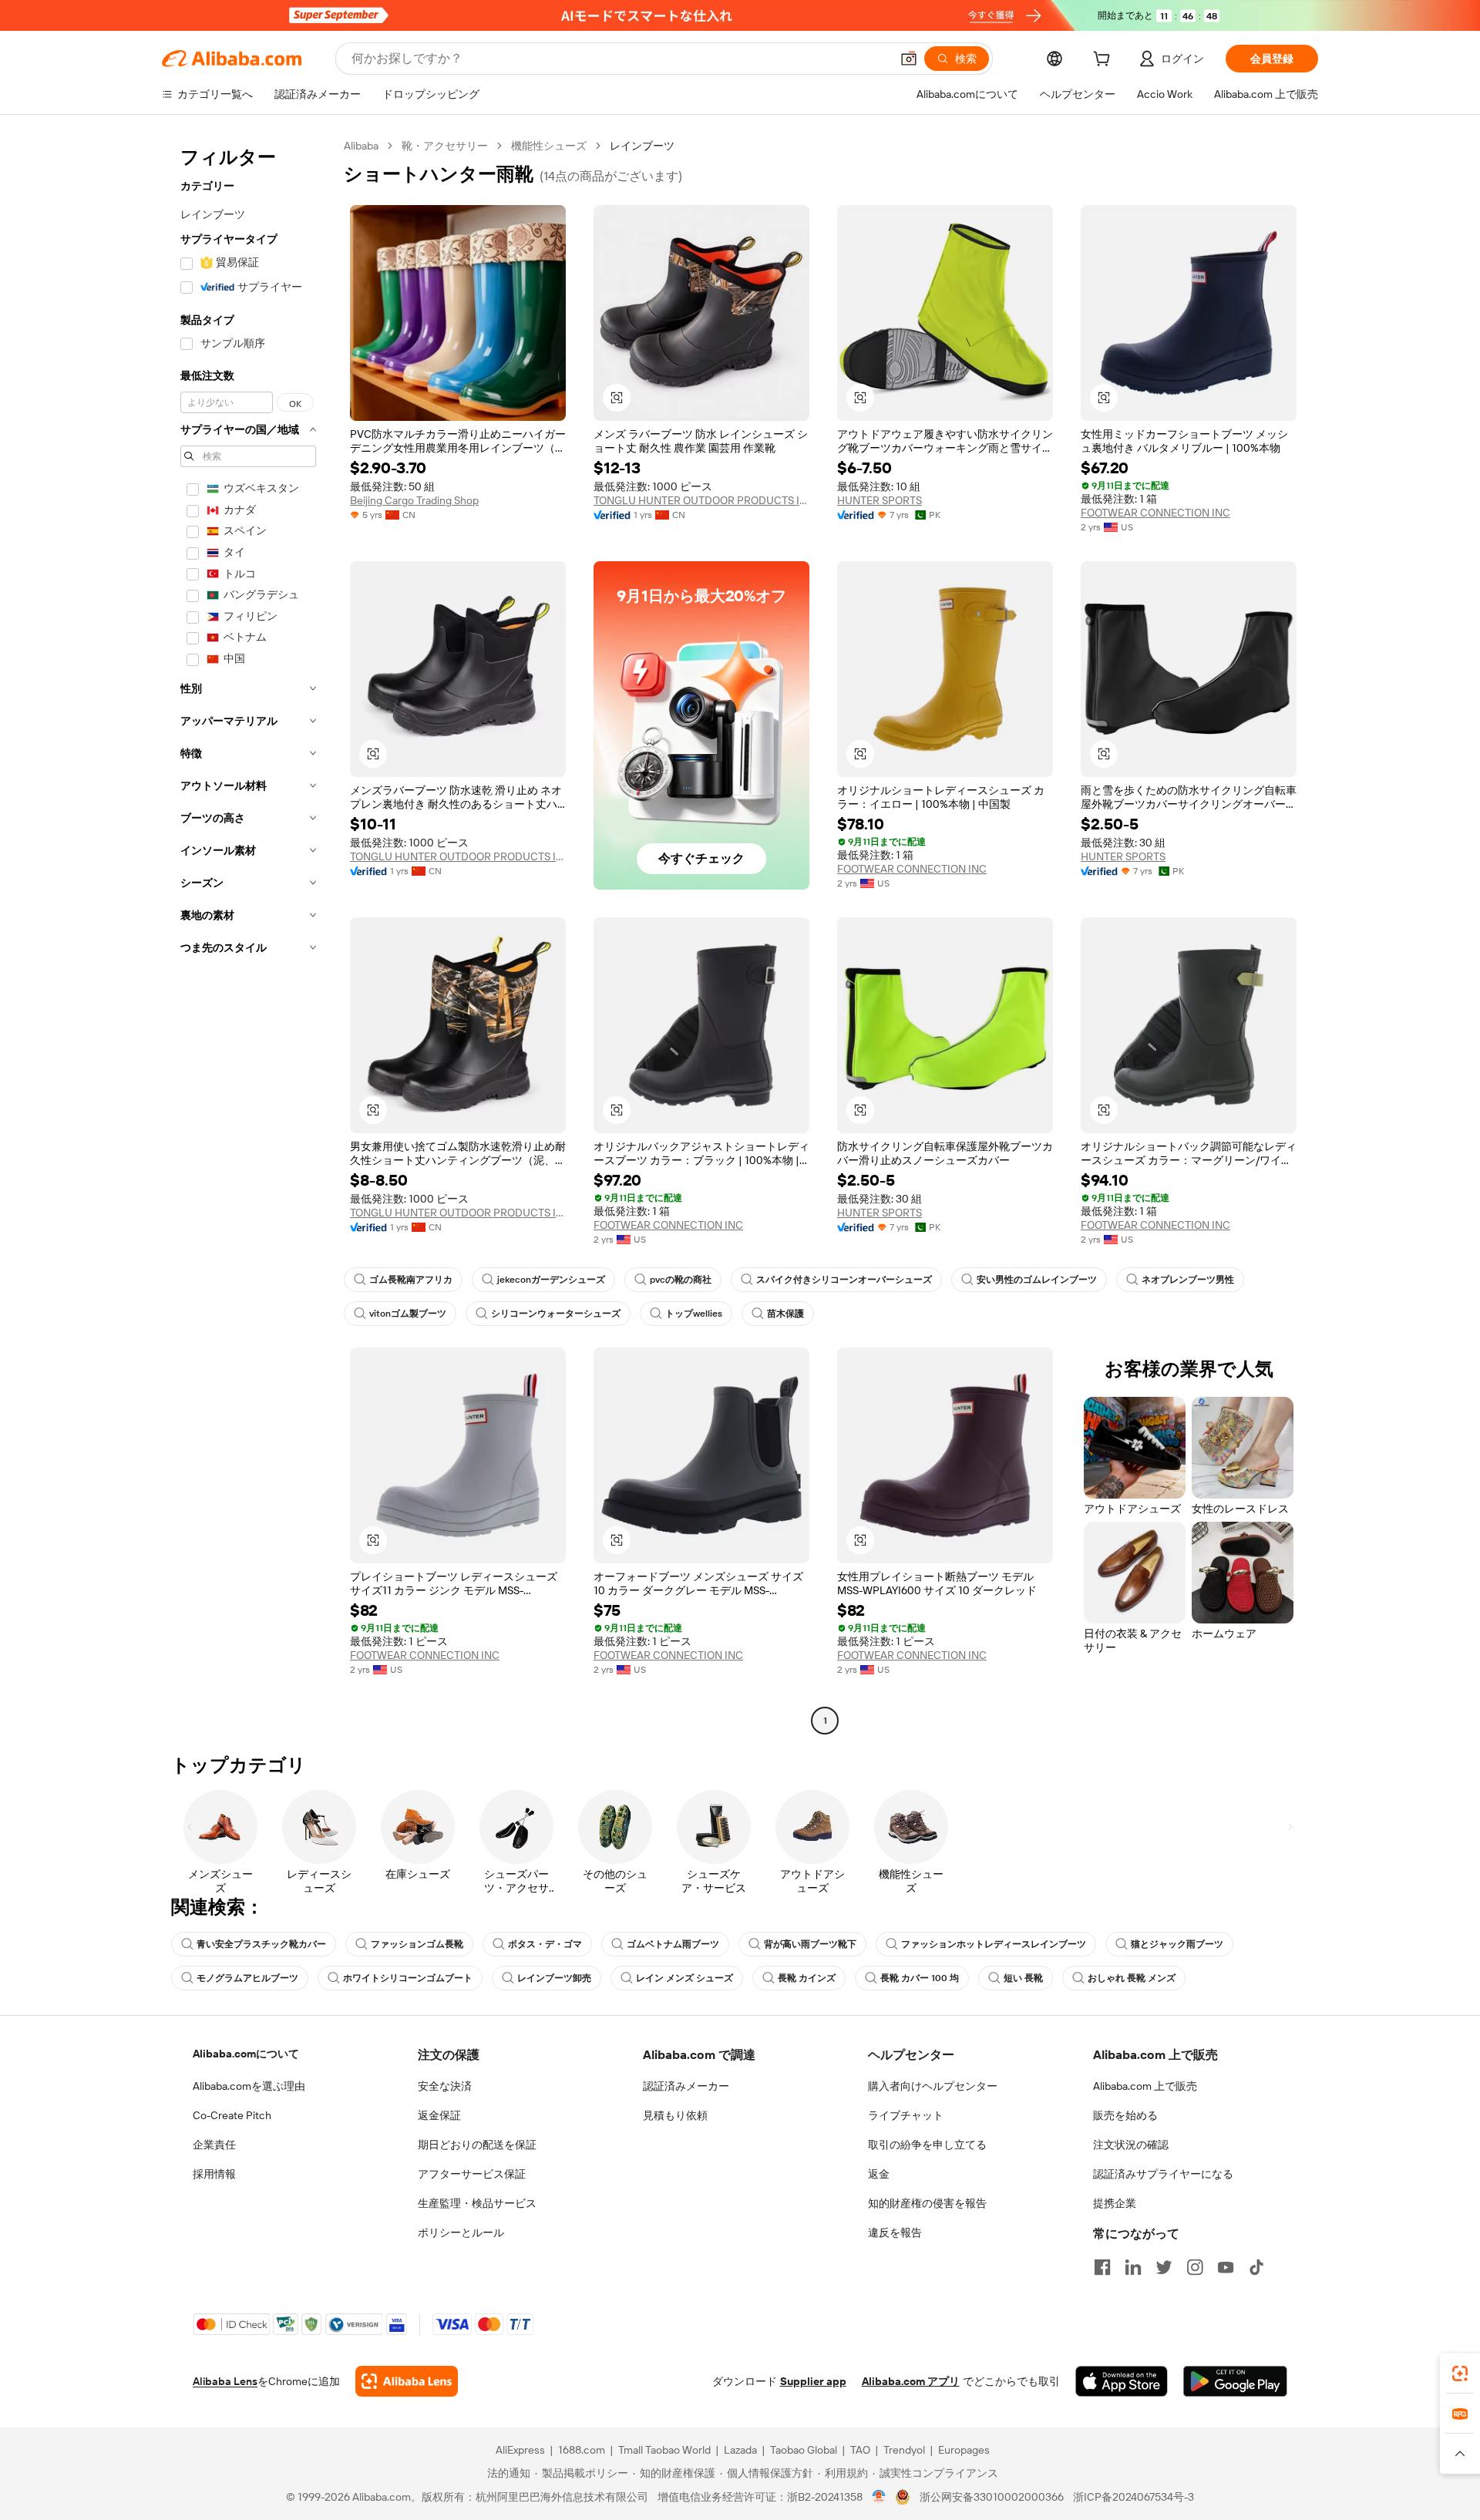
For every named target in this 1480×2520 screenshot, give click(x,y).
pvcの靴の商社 (681, 1280)
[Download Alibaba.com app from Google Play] (1235, 2381)
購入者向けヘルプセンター (933, 2086)
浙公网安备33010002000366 (992, 2497)
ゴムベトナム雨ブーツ (673, 1944)
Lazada (740, 2450)
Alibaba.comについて (246, 2054)
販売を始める (1125, 2115)
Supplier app (813, 2381)
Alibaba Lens (225, 2381)
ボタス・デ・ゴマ (545, 1944)
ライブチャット (906, 2115)
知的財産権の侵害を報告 (927, 2203)
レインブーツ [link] (642, 146)
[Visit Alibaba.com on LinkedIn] (1133, 2267)
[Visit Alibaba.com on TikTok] (1256, 2267)
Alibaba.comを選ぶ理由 (249, 2086)
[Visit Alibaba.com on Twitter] (1164, 2267)
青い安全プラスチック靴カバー (261, 1944)
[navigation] (248, 935)
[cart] (1105, 61)
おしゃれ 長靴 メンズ (1132, 1978)
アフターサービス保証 (472, 2174)
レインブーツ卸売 (554, 1978)
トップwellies (694, 1314)
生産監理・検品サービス (477, 2203)
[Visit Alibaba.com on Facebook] (1102, 2267)
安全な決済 (445, 2086)
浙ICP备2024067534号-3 (1134, 2497)
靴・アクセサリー (445, 146)
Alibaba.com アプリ (911, 2381)
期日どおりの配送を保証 (477, 2145)
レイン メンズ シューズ (684, 1978)
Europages (964, 2450)
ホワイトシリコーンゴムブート (408, 1978)
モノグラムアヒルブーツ (247, 1978)
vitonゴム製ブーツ (408, 1314)
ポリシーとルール (461, 2232)
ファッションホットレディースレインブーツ (994, 1944)
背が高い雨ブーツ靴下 (810, 1944)
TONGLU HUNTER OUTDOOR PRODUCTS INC (701, 500)
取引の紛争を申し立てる (927, 2145)
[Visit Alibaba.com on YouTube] (1226, 2267)
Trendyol (904, 2450)
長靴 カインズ (807, 1978)
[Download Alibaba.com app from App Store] (1122, 2381)
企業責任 (214, 2145)
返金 (879, 2174)
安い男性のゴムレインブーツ (1037, 1280)
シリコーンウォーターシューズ (556, 1314)
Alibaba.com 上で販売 (1145, 2086)
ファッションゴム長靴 (417, 1944)
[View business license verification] (879, 2497)
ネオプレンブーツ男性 (1188, 1280)
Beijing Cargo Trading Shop (414, 500)
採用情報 (214, 2174)
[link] (1460, 2374)
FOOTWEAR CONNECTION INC (1155, 513)
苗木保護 (785, 1314)
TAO (860, 2450)
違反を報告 (895, 2232)
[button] (909, 59)
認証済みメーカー (686, 2086)
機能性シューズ (549, 146)
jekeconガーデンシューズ (551, 1280)
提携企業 (1115, 2203)
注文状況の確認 (1131, 2145)
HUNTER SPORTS (880, 500)
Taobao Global (804, 2450)
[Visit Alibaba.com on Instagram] (1195, 2267)
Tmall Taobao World (664, 2450)
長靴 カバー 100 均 (920, 1978)
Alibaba (361, 146)
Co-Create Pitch (232, 2115)
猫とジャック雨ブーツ (1177, 1944)
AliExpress (520, 2450)
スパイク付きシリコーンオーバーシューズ (844, 1280)
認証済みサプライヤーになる (1163, 2174)
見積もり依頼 (675, 2115)
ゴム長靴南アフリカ (411, 1280)
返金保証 (439, 2115)
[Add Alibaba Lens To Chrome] (407, 2381)
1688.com (582, 2450)
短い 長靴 (1023, 1978)
